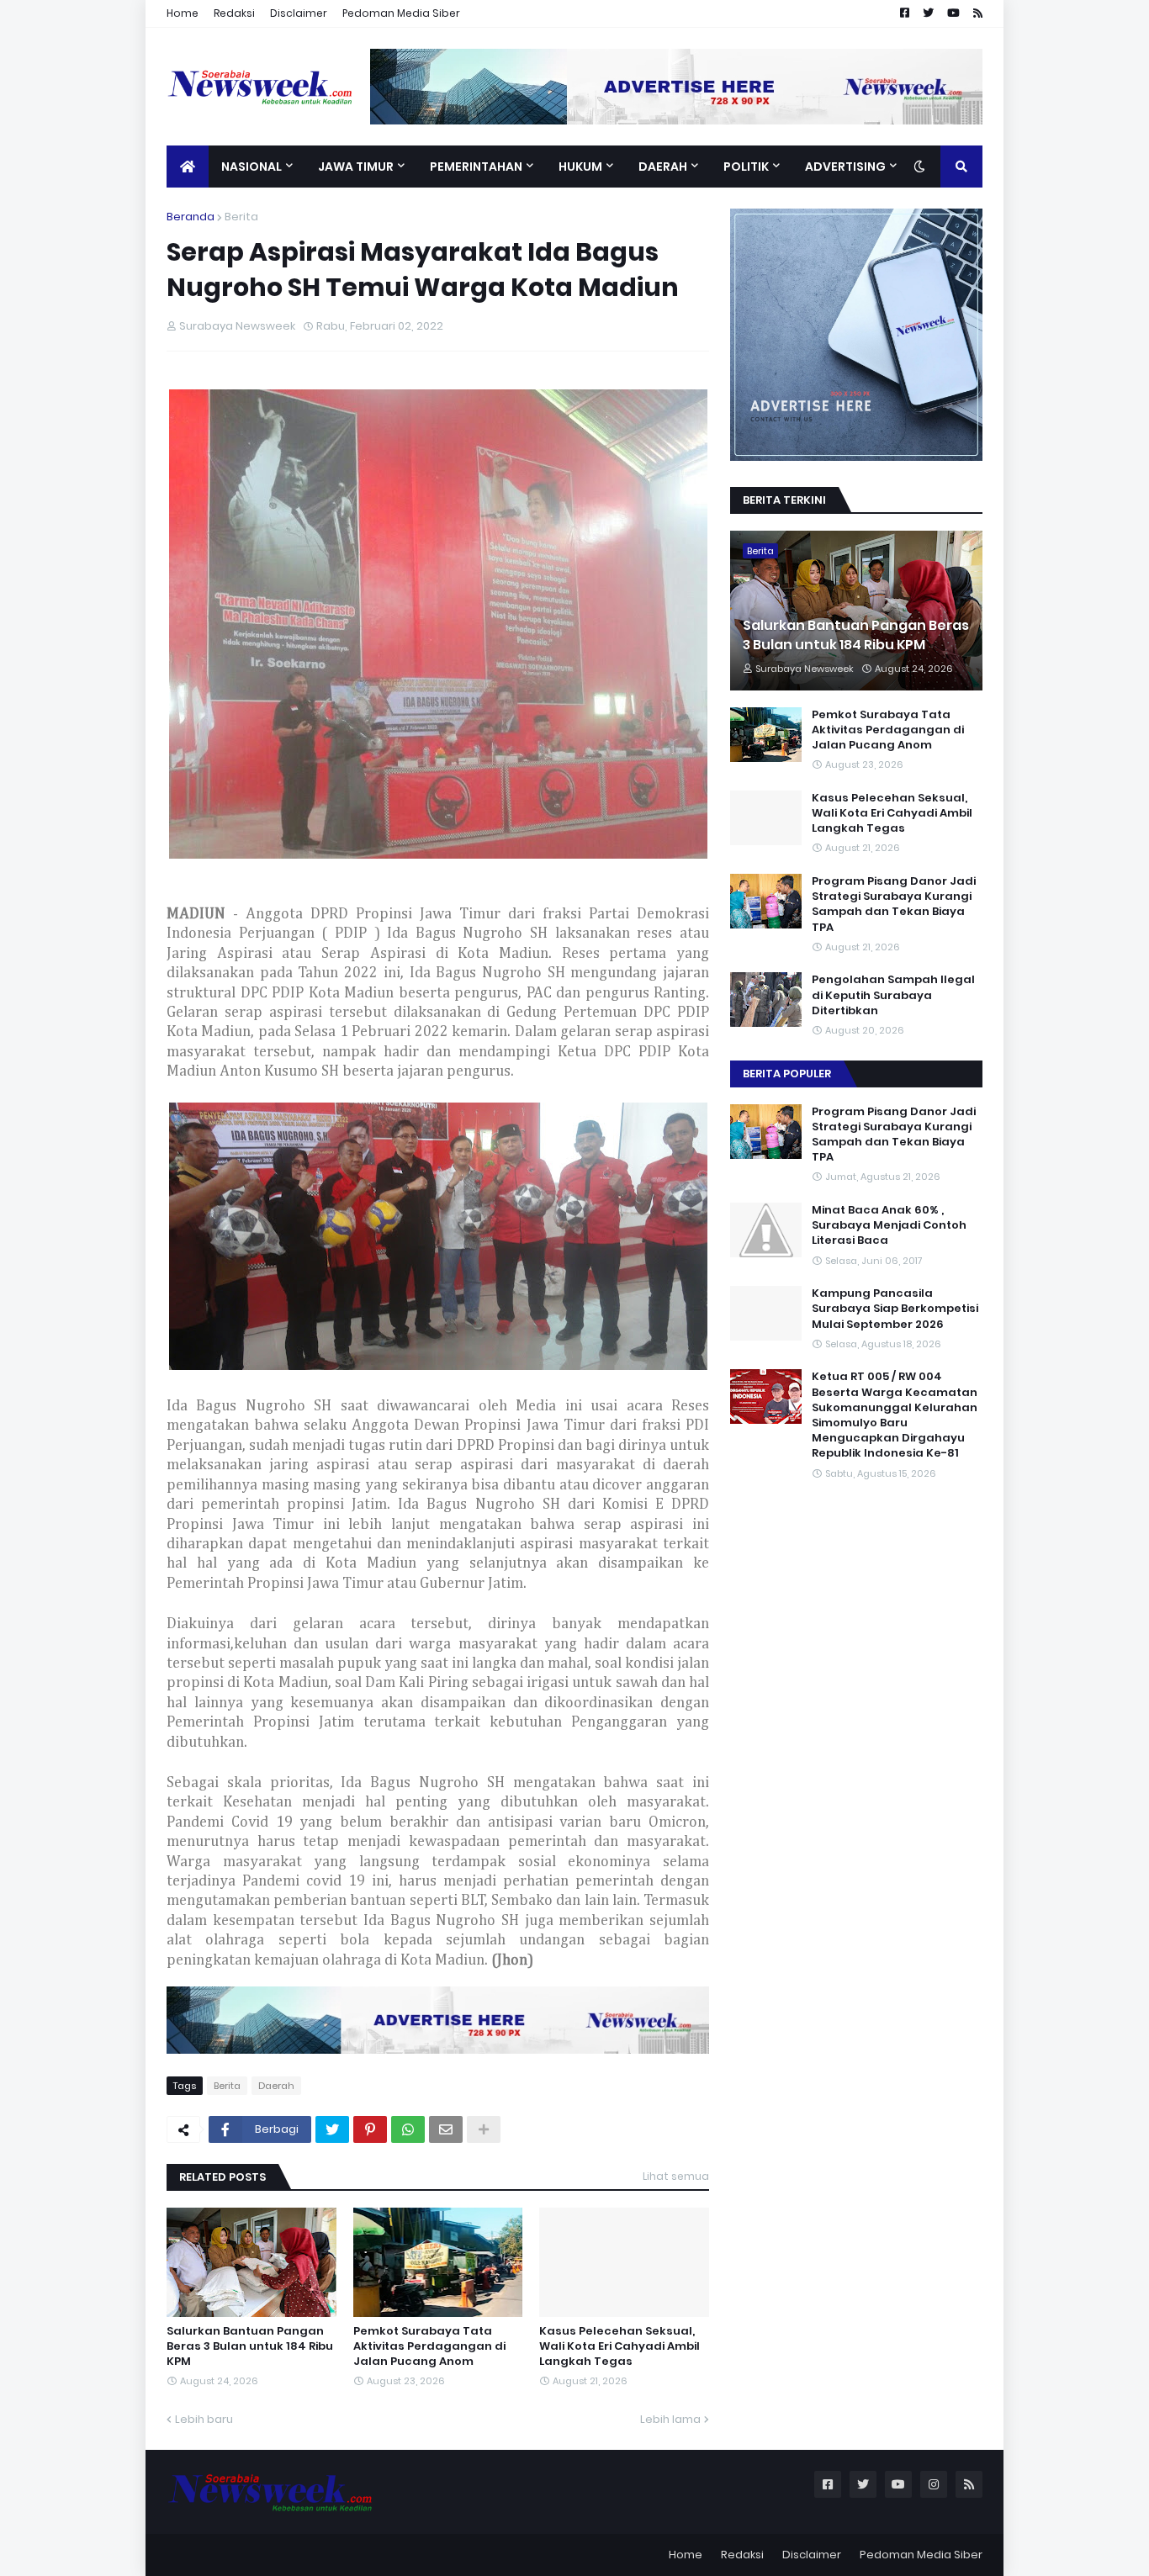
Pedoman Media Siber (401, 13)
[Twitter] (332, 2129)
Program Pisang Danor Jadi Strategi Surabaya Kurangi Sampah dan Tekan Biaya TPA (894, 905)
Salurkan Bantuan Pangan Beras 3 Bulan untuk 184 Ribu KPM (250, 2346)
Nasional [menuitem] (252, 167)
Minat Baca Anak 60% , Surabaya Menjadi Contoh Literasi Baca (889, 1225)
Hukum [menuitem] (580, 167)
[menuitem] (188, 167)
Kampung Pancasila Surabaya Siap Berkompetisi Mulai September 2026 (895, 1309)
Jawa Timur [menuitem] (356, 167)
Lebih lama (670, 2419)
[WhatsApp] (408, 2129)
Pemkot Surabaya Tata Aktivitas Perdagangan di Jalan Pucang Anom (429, 2346)
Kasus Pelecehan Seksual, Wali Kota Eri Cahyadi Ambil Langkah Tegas (620, 2346)
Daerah (276, 2086)
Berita (241, 217)
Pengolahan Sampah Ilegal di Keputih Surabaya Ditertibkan (893, 995)
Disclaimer (299, 13)
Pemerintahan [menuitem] (476, 167)
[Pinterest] (370, 2129)
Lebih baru (204, 2419)
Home (183, 13)
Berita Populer (787, 1074)
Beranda (191, 217)
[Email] (446, 2129)
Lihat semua (676, 2176)
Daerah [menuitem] (663, 167)
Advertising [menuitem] (845, 167)
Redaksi (234, 13)
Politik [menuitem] (746, 167)
